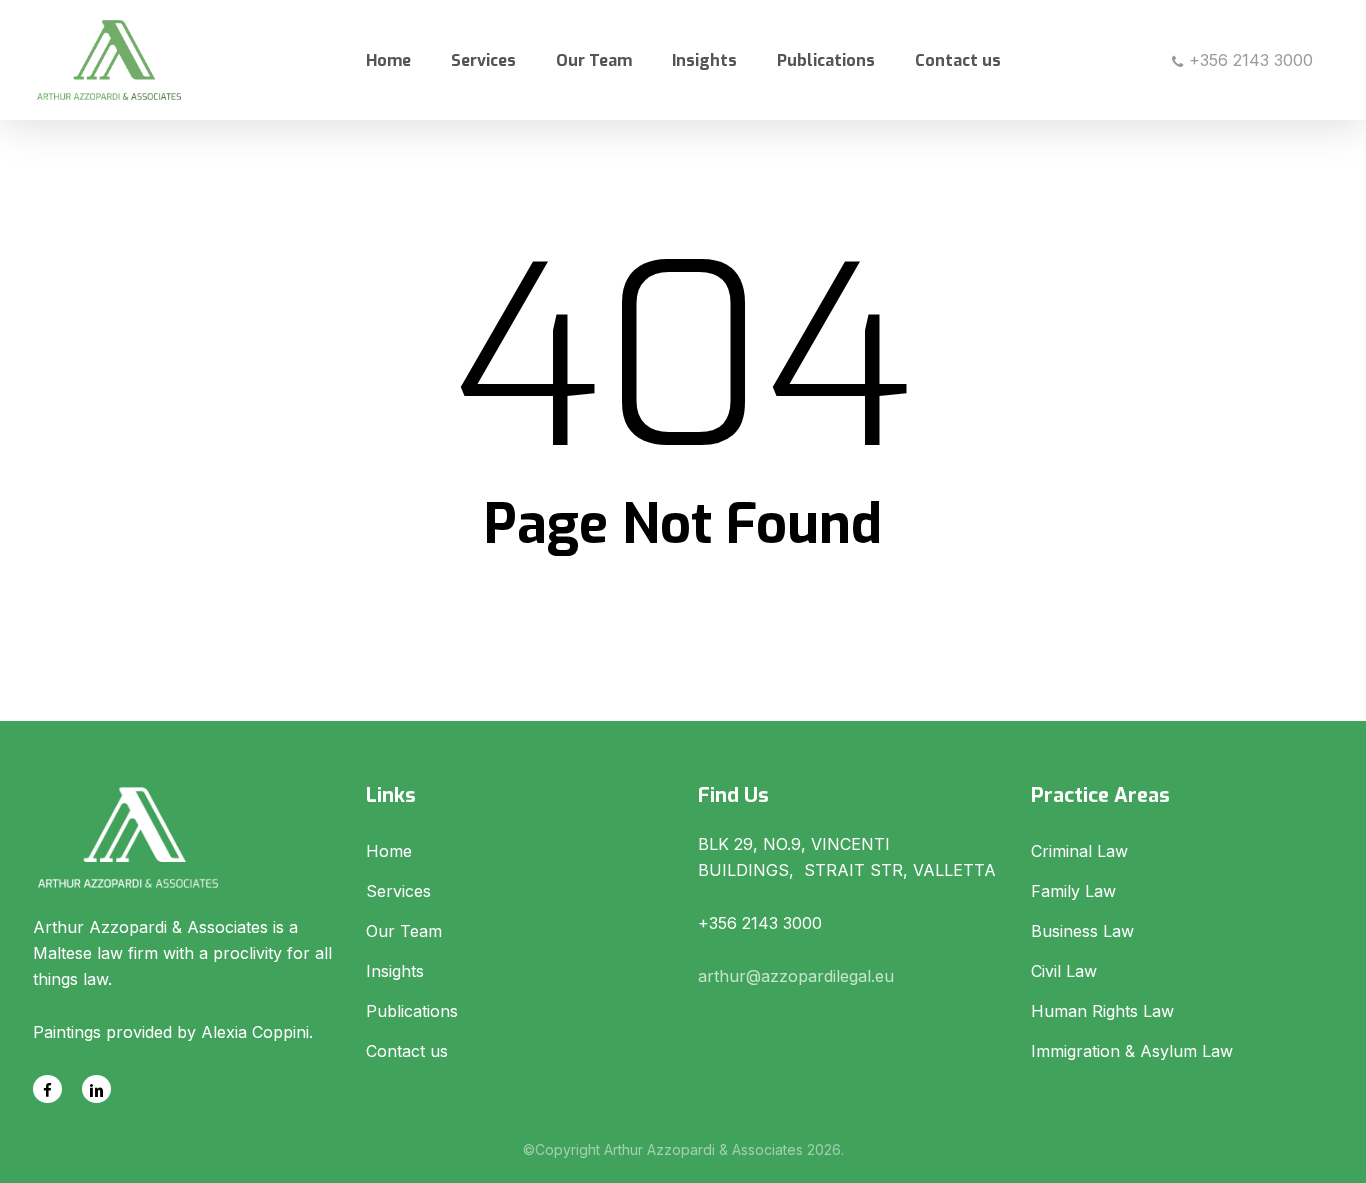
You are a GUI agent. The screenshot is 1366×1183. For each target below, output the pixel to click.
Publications (412, 1011)
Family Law (1073, 891)
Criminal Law (1079, 851)
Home (389, 851)
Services (398, 891)
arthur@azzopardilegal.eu (796, 976)
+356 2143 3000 (1248, 60)
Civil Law (1064, 971)
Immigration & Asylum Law (1132, 1051)
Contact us (407, 1051)
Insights (395, 971)
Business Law (1082, 931)
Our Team (404, 931)
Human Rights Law (1102, 1011)
